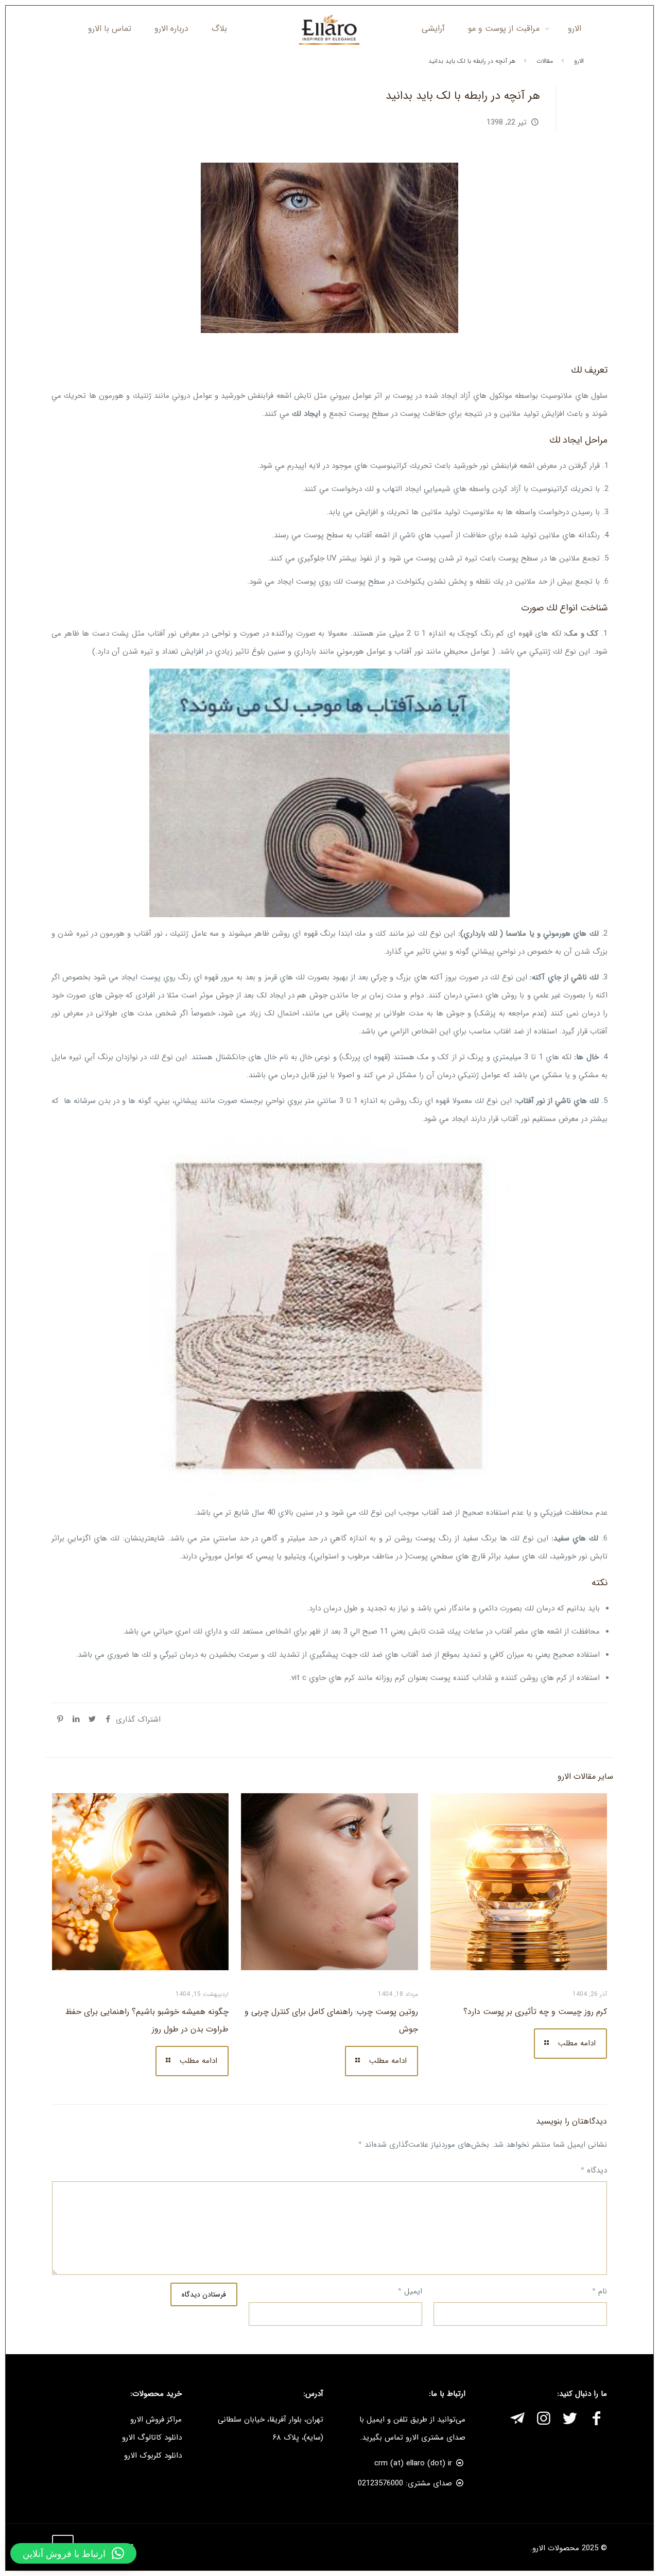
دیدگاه (594, 2170)
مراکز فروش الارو (156, 2420)
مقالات (545, 61)
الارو (579, 61)
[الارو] (330, 29)
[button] (73, 2553)
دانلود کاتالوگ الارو (152, 2438)
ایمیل (410, 2291)
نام (600, 2291)
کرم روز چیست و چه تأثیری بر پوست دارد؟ (535, 2012)
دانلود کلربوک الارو (153, 2456)
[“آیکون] (596, 2420)
